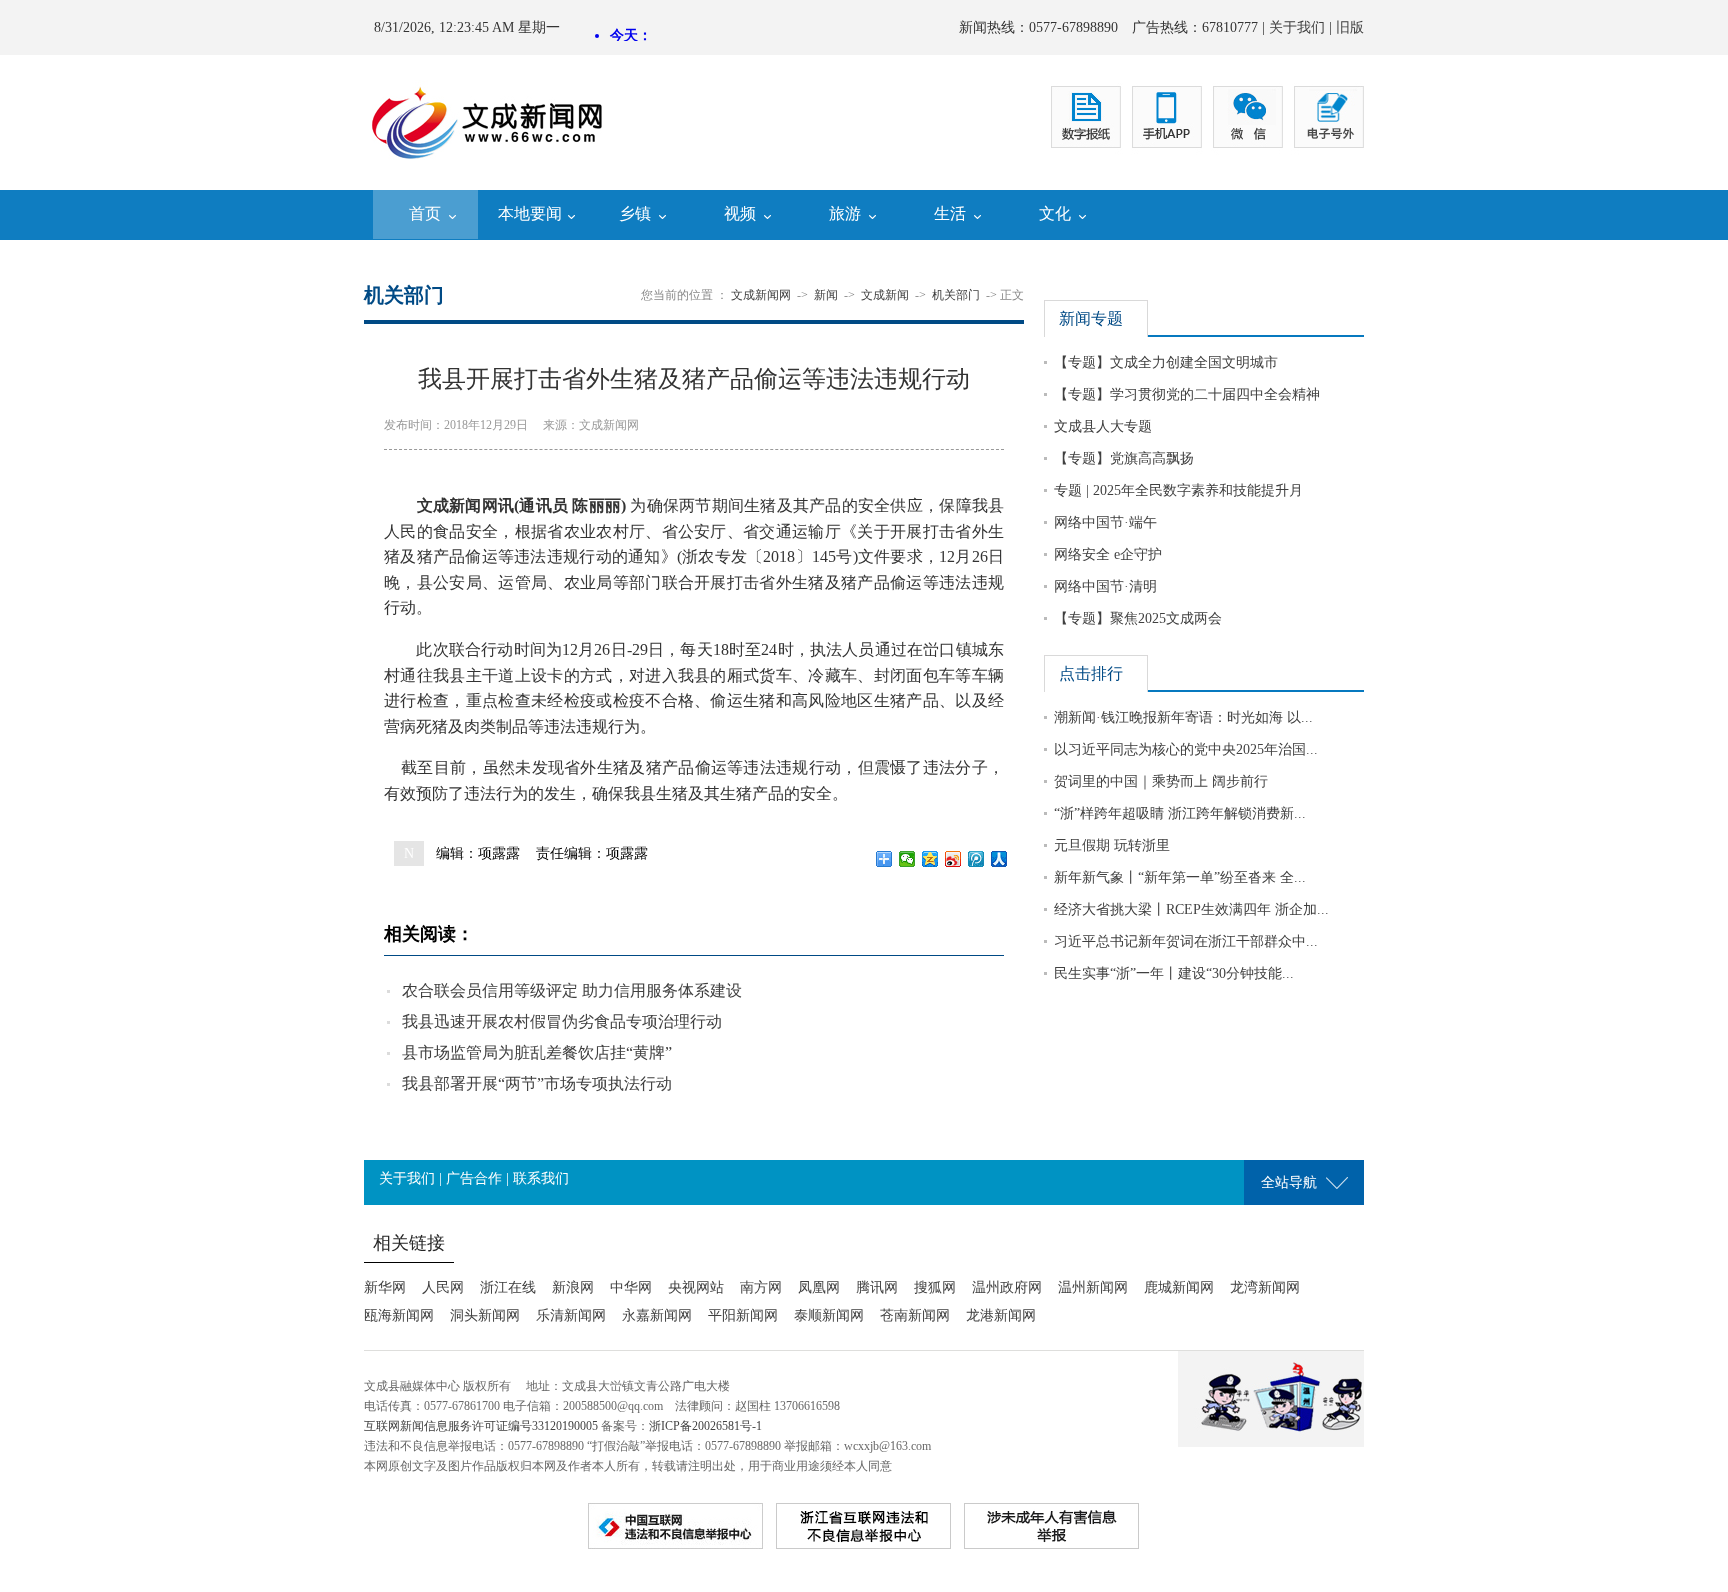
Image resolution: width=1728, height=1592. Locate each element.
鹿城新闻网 (1179, 1287)
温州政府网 (1007, 1287)
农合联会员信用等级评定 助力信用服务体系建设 (572, 990)
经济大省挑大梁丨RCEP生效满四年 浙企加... (1191, 909)
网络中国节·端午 (1105, 522)
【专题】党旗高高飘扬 (1124, 458)
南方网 (761, 1287)
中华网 (631, 1287)
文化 (1055, 213)
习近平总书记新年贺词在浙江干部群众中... (1186, 941)
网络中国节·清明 (1105, 586)
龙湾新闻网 (1265, 1287)
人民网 (443, 1287)
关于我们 (1297, 27)
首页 (425, 213)
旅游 (845, 213)
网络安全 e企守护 (1108, 554)
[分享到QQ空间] (930, 859)
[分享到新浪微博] (953, 859)
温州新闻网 (1093, 1287)
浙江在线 (508, 1287)
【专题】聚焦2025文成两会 (1138, 618)
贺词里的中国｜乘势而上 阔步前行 (1161, 781)
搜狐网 (935, 1287)
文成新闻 (885, 295)
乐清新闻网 (571, 1315)
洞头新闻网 (485, 1315)
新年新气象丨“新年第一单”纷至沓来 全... (1180, 877)
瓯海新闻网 (399, 1315)
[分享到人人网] (999, 859)
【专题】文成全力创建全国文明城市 (1166, 362)
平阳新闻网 (743, 1315)
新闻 (826, 295)
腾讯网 (877, 1287)
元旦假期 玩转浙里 (1112, 845)
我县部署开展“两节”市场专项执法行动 (537, 1083)
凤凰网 (819, 1287)
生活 (950, 213)
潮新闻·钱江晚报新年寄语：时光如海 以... (1183, 717)
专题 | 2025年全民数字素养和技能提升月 (1178, 490)
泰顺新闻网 (829, 1315)
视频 (740, 213)
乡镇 (635, 213)
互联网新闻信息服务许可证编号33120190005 (481, 1426)
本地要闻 (530, 213)
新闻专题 (1091, 318)
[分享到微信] (907, 859)
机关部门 (956, 295)
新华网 (385, 1287)
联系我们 (541, 1178)
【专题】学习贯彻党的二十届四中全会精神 (1187, 394)
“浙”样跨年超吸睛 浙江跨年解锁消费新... (1180, 813)
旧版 (1350, 27)
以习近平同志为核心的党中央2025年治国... (1186, 749)
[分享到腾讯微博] (976, 859)
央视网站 (696, 1287)
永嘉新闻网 (657, 1315)
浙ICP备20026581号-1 (705, 1426)
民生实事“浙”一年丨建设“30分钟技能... (1174, 973)
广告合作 (474, 1178)
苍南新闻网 (915, 1315)
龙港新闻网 (1001, 1315)
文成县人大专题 (1103, 426)
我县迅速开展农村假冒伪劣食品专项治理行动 (562, 1021)
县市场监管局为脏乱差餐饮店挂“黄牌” (537, 1052)
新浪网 (573, 1287)
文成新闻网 (761, 295)
